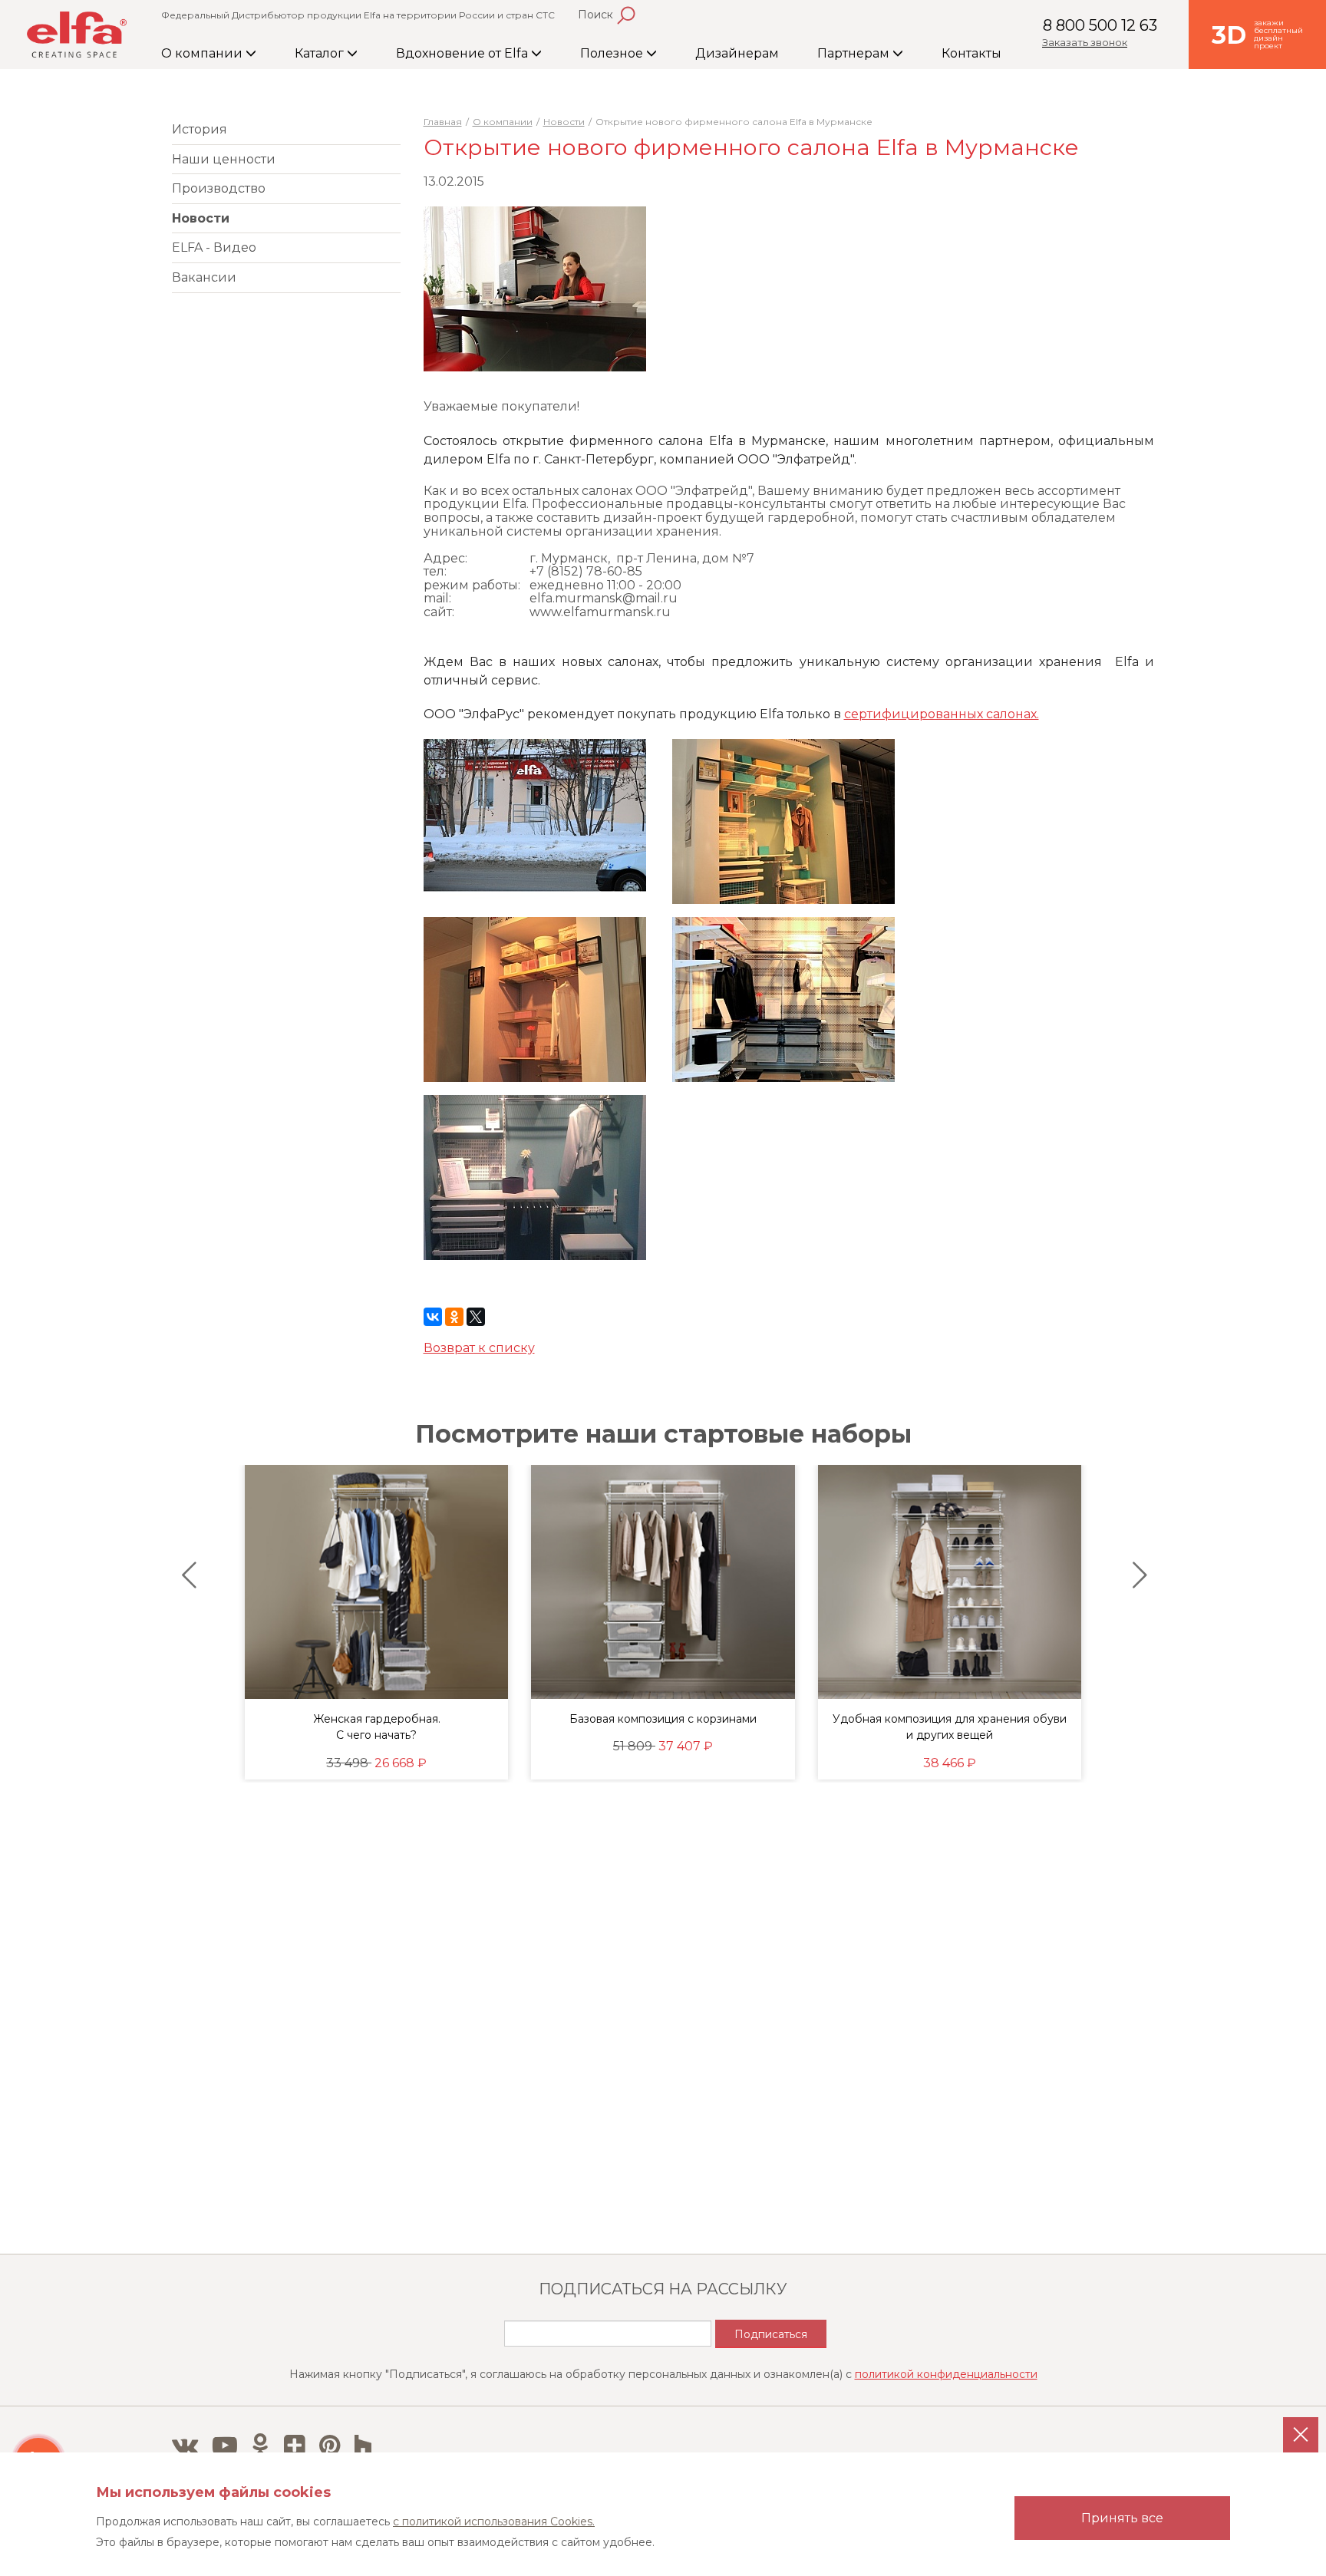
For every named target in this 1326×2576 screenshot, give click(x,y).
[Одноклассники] (454, 1317)
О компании (203, 53)
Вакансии (204, 277)
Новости (201, 218)
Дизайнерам (737, 53)
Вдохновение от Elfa (463, 53)
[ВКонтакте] (433, 1317)
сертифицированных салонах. (942, 714)
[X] (476, 1317)
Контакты (971, 53)
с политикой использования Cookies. (494, 2522)
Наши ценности (224, 159)
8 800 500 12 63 (1100, 25)
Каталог (321, 53)
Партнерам (855, 53)
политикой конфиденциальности (946, 2374)
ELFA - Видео (214, 247)
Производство (219, 188)
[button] (185, 1575)
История (200, 129)
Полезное (613, 53)
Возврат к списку (479, 1348)
